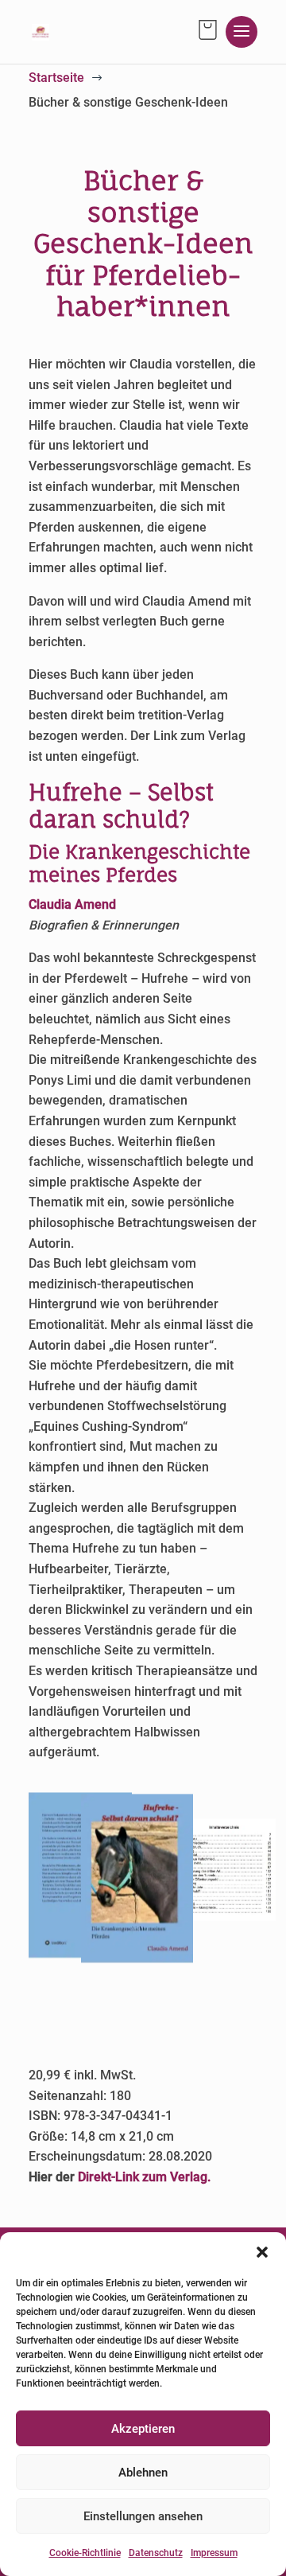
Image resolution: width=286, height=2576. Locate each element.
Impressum (214, 2553)
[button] (262, 2252)
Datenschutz (156, 2553)
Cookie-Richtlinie (85, 2553)
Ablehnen (143, 2473)
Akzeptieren (143, 2429)
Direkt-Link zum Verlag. (144, 2177)
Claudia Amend (72, 904)
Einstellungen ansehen (143, 2516)
